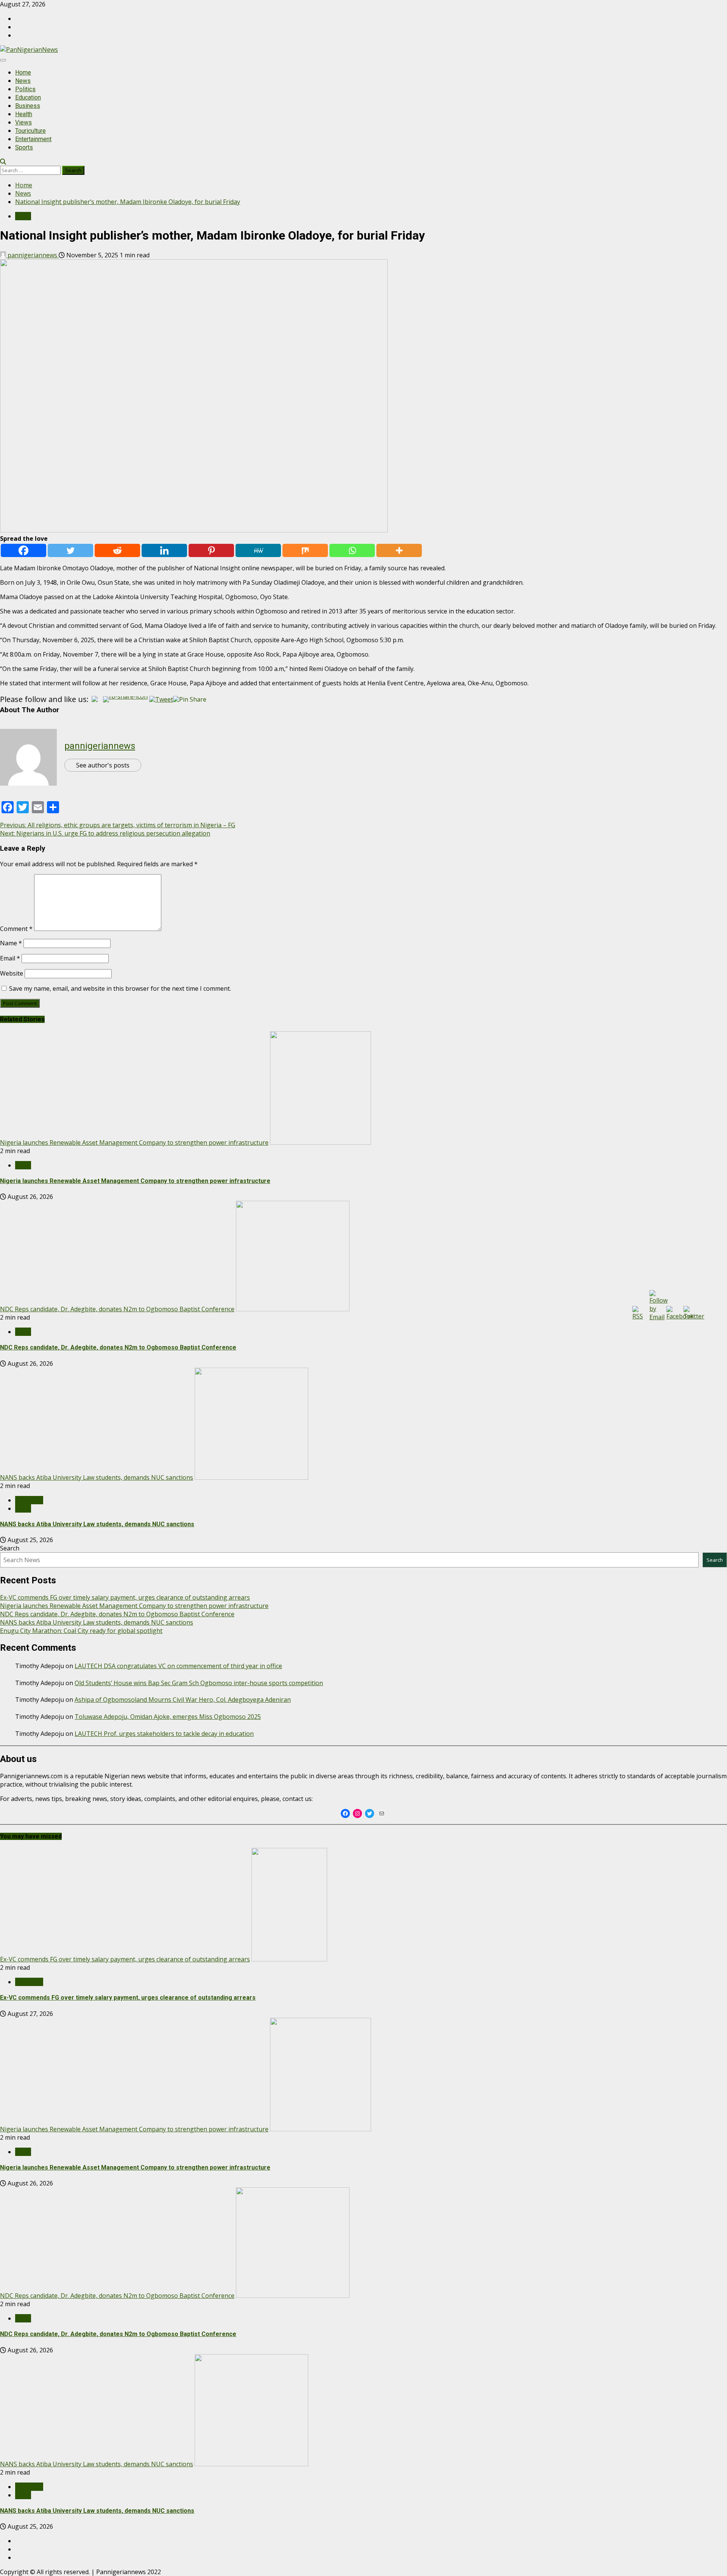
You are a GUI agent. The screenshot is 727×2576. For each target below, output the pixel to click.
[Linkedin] (164, 550)
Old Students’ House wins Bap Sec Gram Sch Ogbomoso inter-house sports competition (199, 1683)
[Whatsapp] (352, 550)
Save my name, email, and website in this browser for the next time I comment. (120, 988)
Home (23, 72)
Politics (25, 89)
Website (12, 973)
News (23, 81)
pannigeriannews (32, 255)
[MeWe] (258, 550)
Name (11, 943)
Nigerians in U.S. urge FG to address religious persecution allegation (105, 833)
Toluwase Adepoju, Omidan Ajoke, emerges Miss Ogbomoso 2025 (168, 1717)
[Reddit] (117, 550)
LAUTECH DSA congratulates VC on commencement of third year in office (178, 1666)
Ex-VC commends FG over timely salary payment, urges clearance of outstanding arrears (125, 1597)
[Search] (3, 162)
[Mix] (305, 550)
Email (10, 958)
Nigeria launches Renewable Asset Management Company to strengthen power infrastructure (134, 1142)
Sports (24, 147)
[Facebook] (23, 550)
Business (28, 106)
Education (28, 97)
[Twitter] (70, 550)
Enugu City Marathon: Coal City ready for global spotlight (81, 1631)
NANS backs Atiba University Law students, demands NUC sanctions (97, 1477)
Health (24, 114)
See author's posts (103, 765)
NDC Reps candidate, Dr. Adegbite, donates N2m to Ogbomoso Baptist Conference (117, 1309)
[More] (399, 550)
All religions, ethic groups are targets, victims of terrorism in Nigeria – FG (118, 825)
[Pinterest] (211, 550)
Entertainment (33, 139)
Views (23, 122)
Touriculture (30, 131)
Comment (16, 929)
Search (10, 1548)
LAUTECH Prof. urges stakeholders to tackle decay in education (164, 1734)
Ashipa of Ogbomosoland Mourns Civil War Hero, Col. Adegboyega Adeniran (183, 1700)
